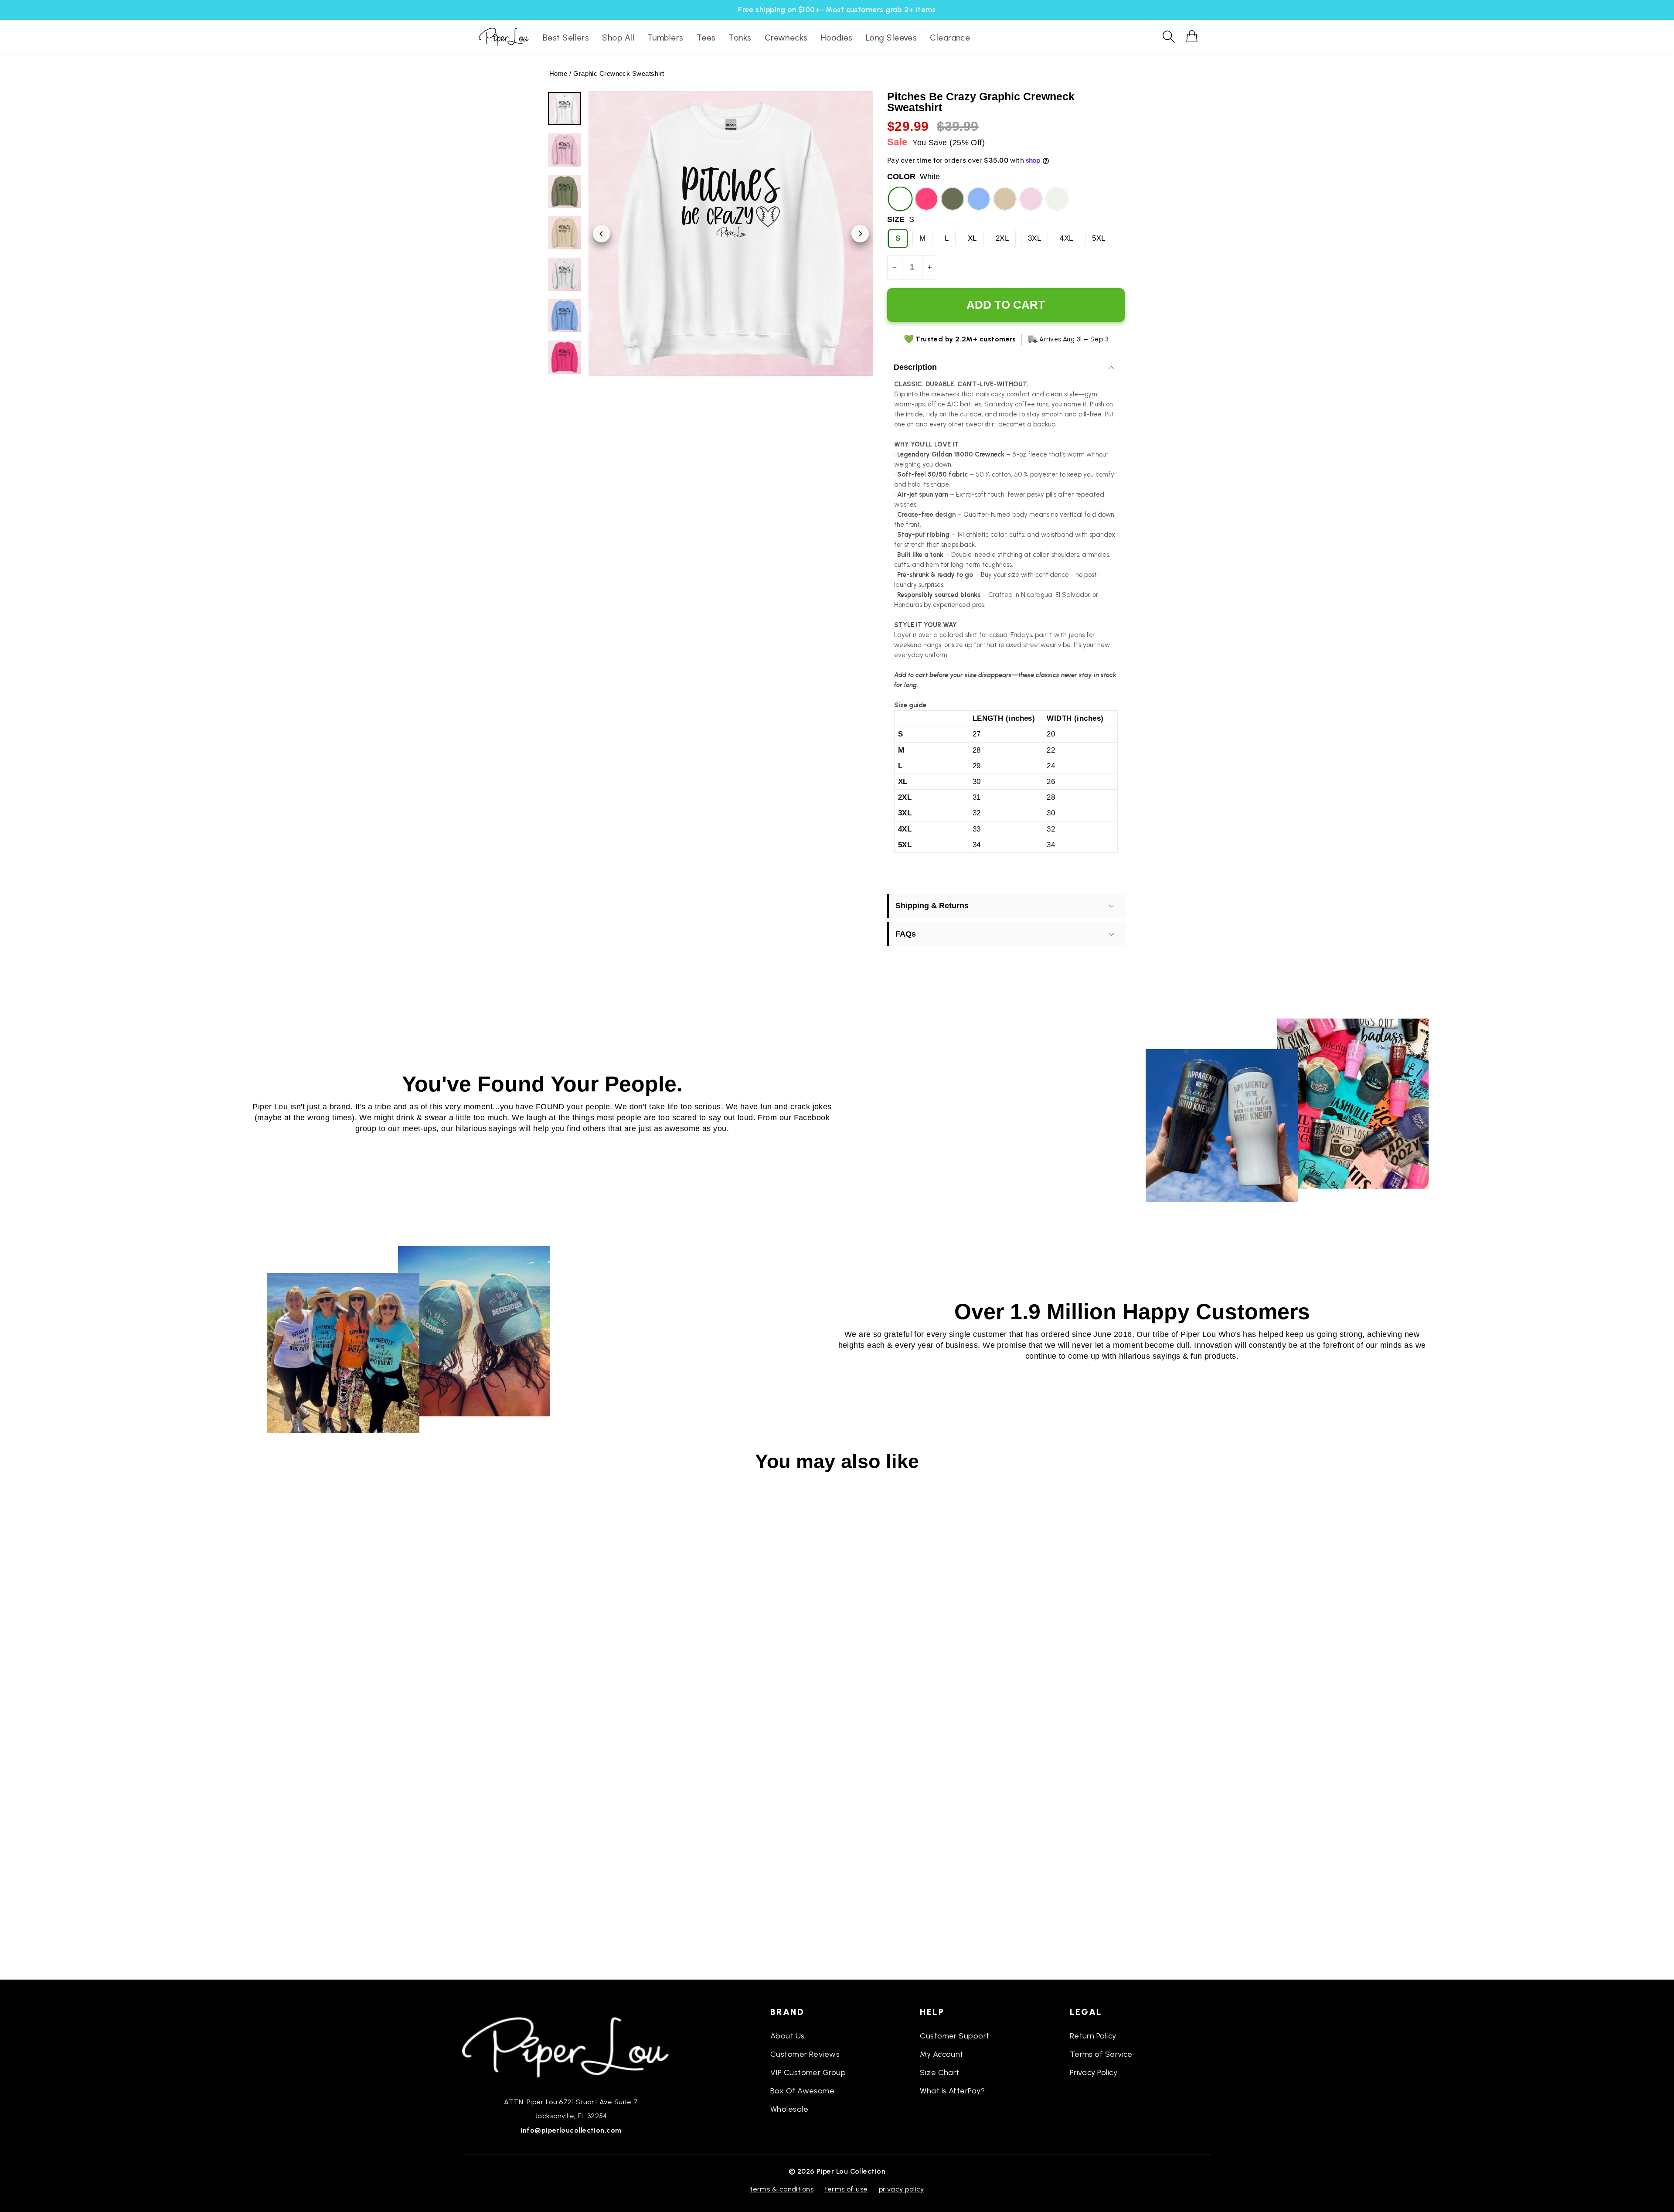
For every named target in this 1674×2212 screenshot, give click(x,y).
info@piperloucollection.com (571, 2130)
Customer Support (954, 2036)
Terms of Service (1101, 2054)
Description (915, 367)
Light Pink (1031, 199)
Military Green (953, 199)
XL (972, 238)
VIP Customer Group (808, 2072)
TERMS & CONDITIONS (782, 2189)
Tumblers (665, 38)
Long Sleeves (891, 38)
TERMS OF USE (846, 2189)
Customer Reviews (805, 2054)
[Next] (860, 234)
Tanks (740, 38)
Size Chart (940, 2072)
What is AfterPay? (952, 2091)
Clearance (950, 38)
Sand (1005, 199)
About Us (788, 2036)
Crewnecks (786, 38)
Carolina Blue (979, 199)
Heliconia (926, 199)
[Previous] (602, 234)
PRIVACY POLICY (902, 2189)
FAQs (906, 934)
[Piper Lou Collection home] (571, 2046)
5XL (1099, 238)
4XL (1066, 238)
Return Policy (1093, 2036)
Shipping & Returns (932, 906)
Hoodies (837, 38)
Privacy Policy (1094, 2072)
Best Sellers (566, 38)
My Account (942, 2054)
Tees (706, 38)
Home (558, 73)
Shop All (618, 38)
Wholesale (789, 2109)
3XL (1034, 238)
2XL (1002, 238)
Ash (1057, 199)
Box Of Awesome (802, 2091)
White (900, 199)
